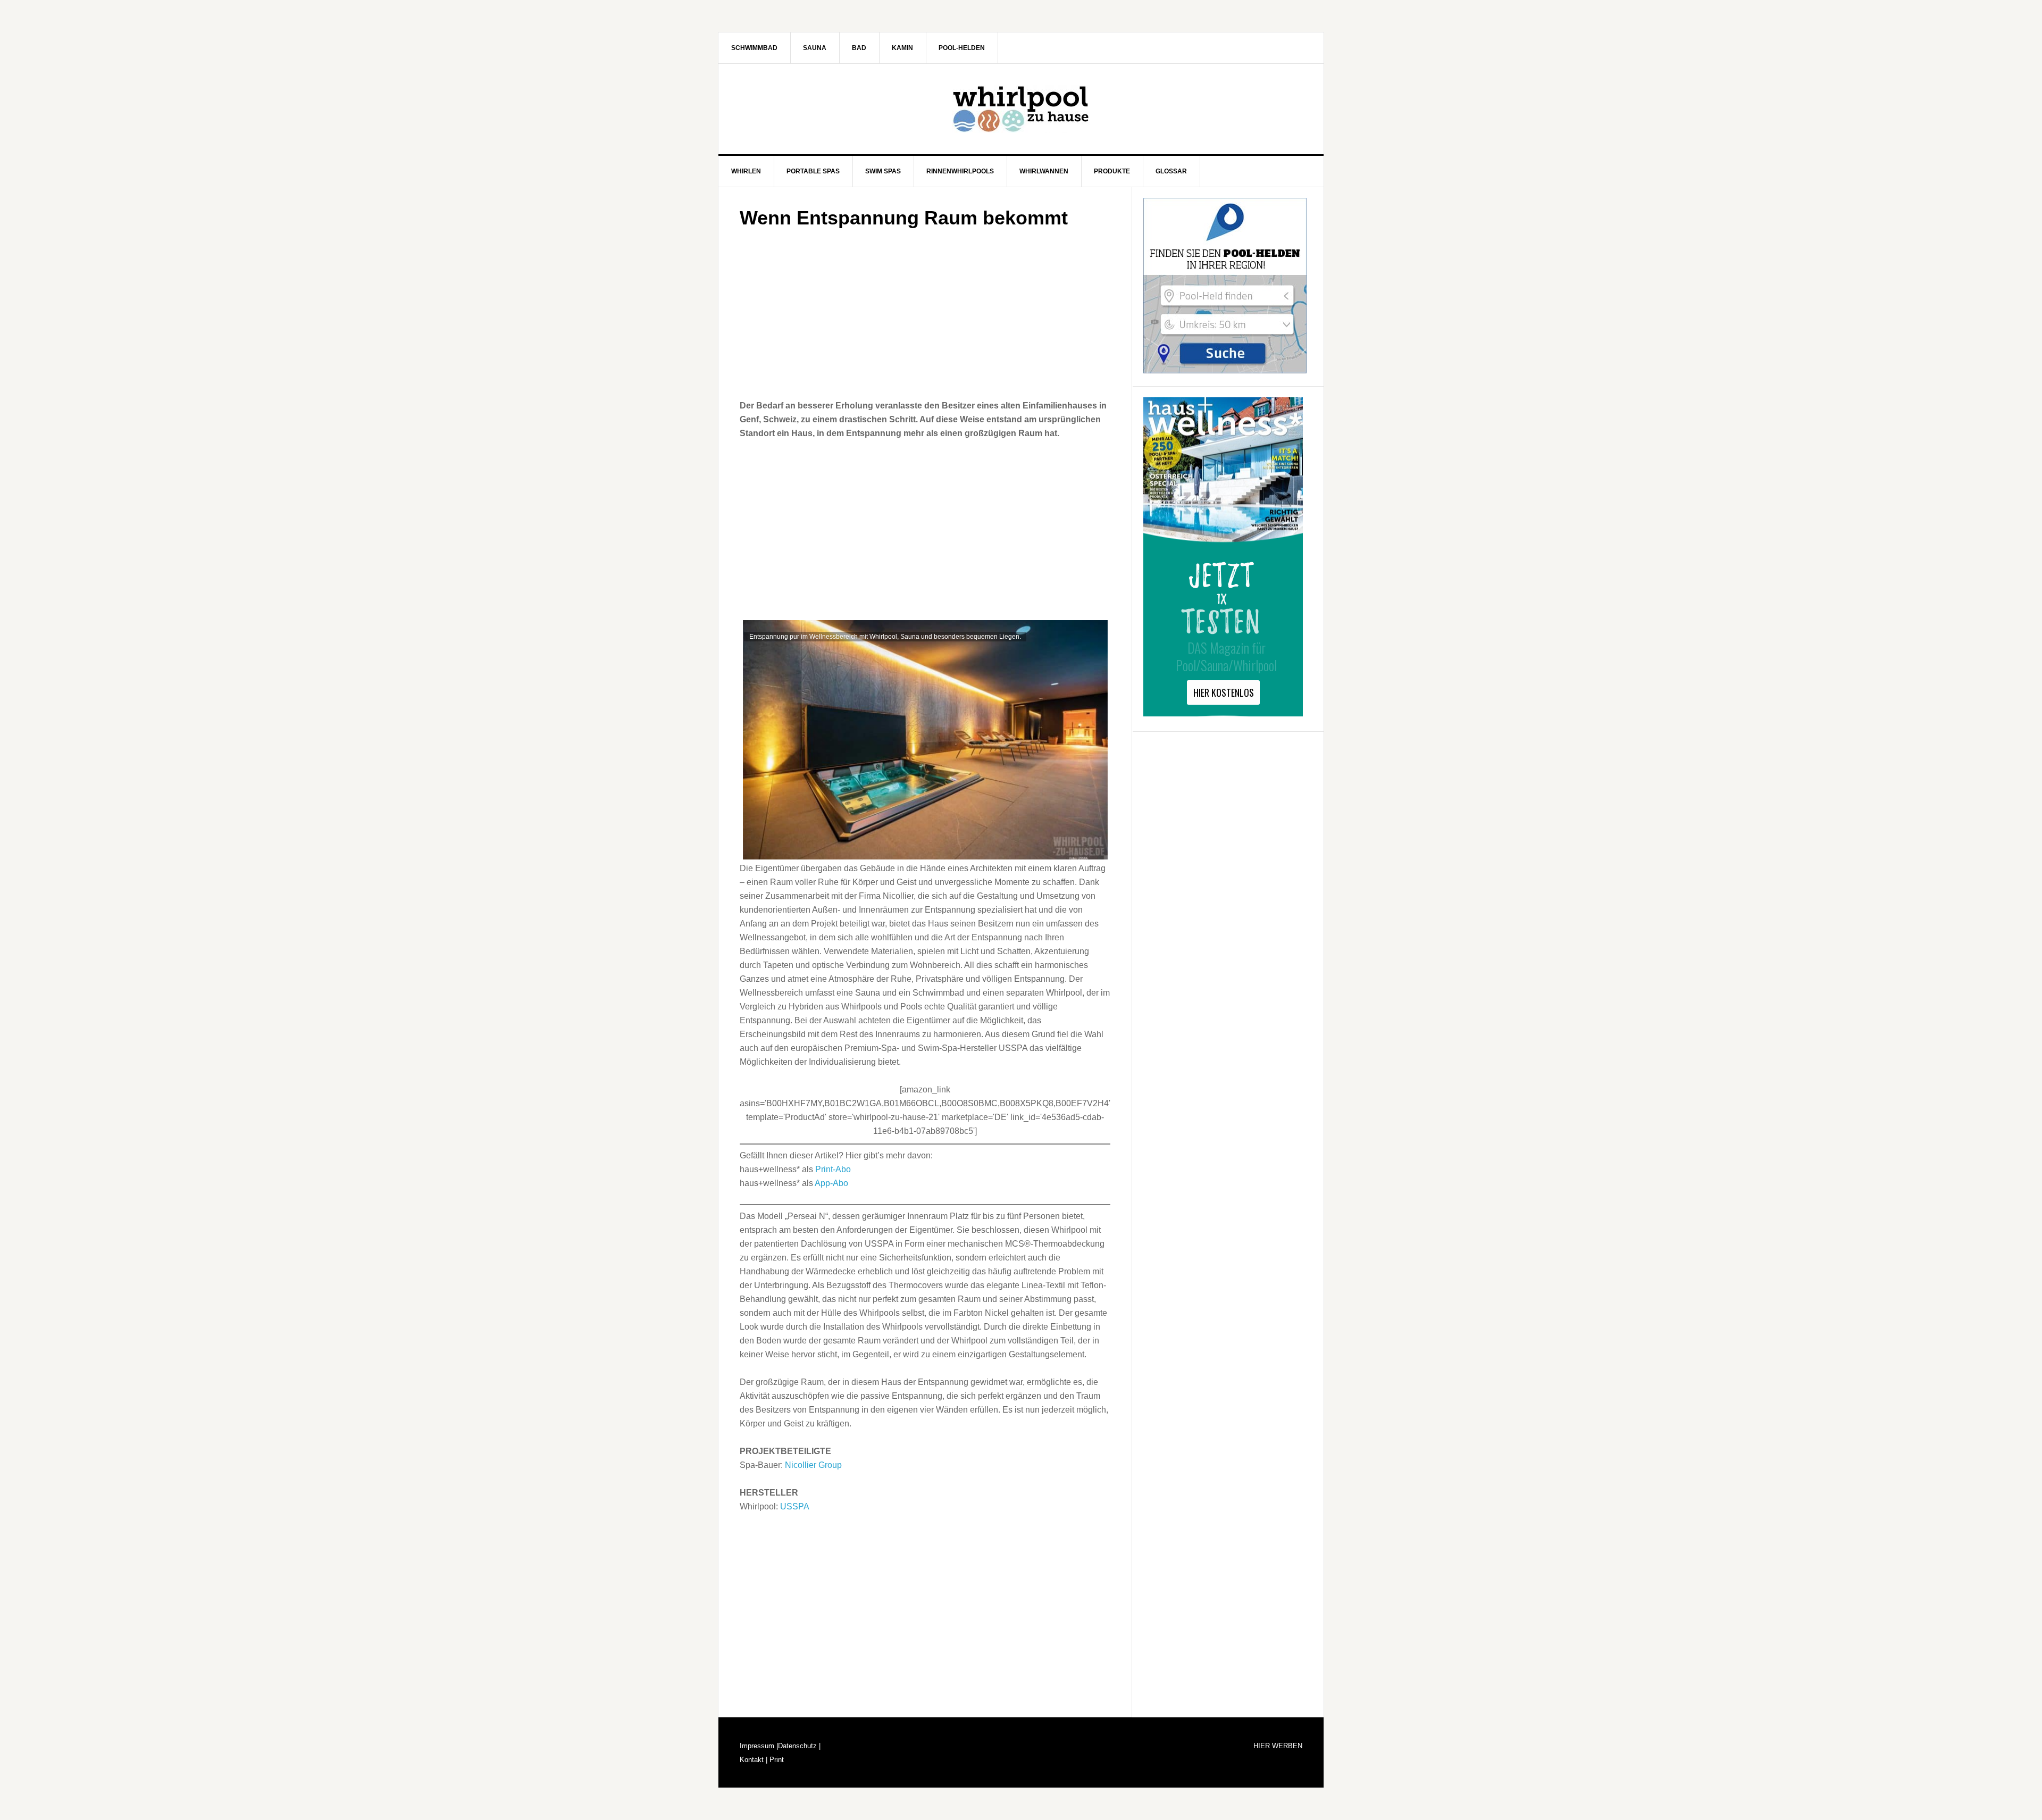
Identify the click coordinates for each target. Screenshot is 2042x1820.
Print (776, 1760)
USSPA (795, 1506)
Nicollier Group (813, 1465)
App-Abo (831, 1183)
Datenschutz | (799, 1746)
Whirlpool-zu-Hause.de (1021, 109)
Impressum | (759, 1746)
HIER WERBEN (1278, 1746)
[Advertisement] (925, 311)
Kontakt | (754, 1760)
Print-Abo (833, 1169)
